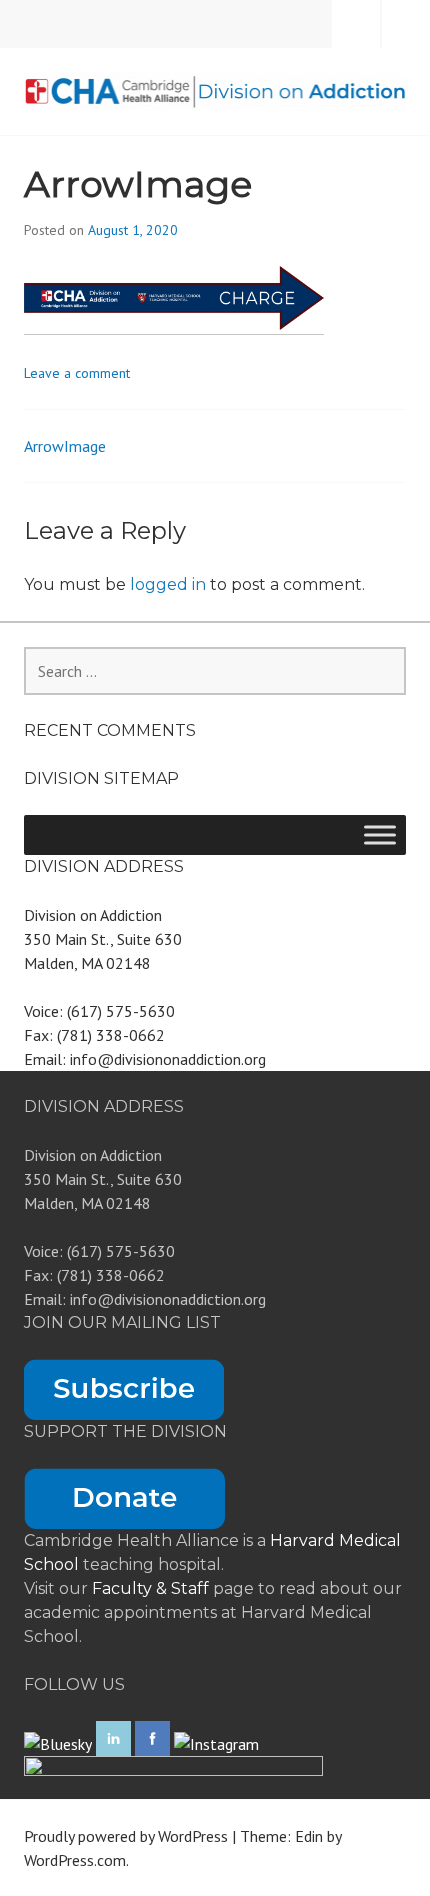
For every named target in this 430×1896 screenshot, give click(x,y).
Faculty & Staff (152, 1588)
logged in (168, 584)
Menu (406, 24)
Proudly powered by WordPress (126, 1836)
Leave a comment (77, 373)
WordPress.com (75, 1860)
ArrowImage (65, 446)
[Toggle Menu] (380, 834)
